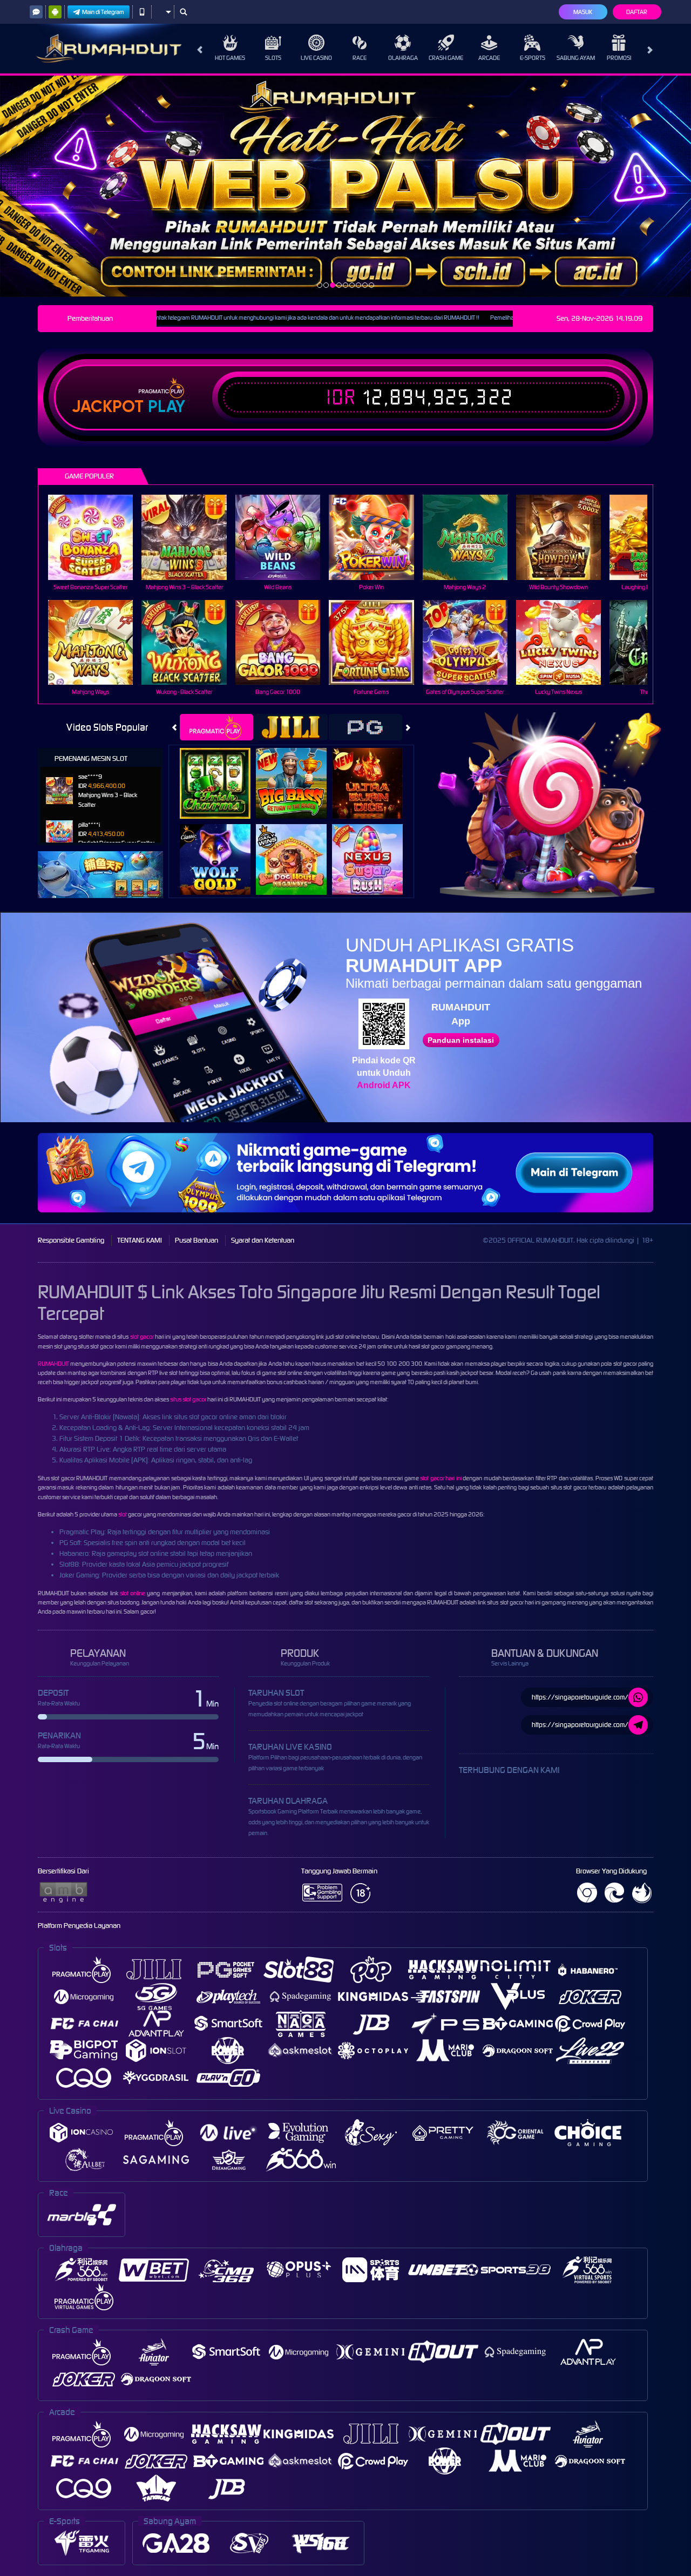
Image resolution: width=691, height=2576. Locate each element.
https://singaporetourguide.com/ (580, 1697)
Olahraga (403, 58)
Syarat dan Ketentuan (263, 1240)
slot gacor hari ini (441, 1478)
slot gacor (142, 1337)
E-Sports (533, 58)
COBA (222, 772)
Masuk (583, 12)
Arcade (489, 58)
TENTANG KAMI (140, 1240)
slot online (133, 1593)
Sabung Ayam (576, 58)
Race (360, 58)
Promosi (619, 58)
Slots (273, 58)
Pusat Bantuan (197, 1240)
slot (123, 1514)
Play (167, 407)
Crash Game (446, 58)
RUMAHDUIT (53, 1364)
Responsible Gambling (71, 1240)
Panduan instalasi (461, 1040)
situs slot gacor (188, 1399)
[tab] (216, 727)
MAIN (97, 537)
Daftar (637, 12)
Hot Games (230, 58)
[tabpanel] (345, 186)
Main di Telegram (103, 12)
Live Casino (316, 58)
